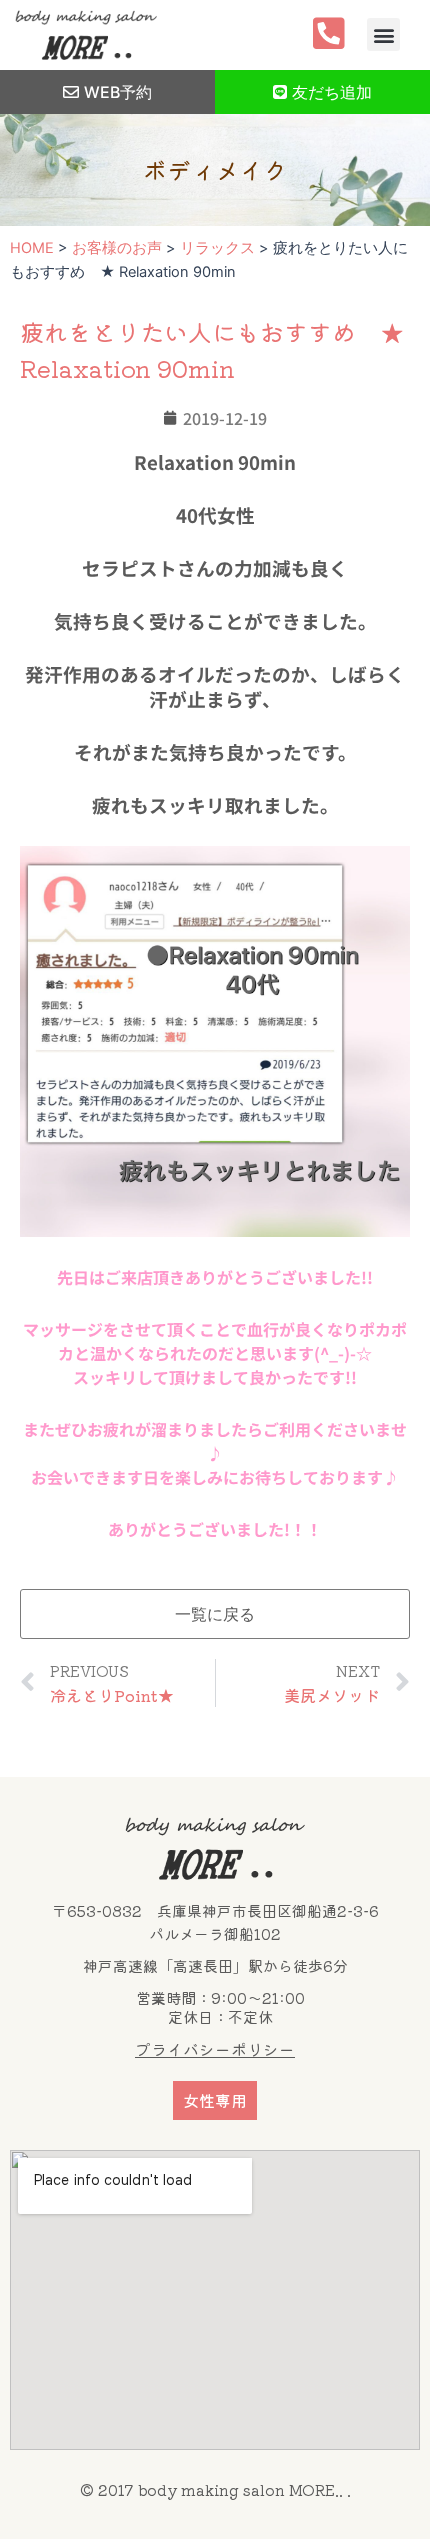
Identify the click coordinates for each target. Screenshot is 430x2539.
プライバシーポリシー (215, 2049)
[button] (383, 34)
